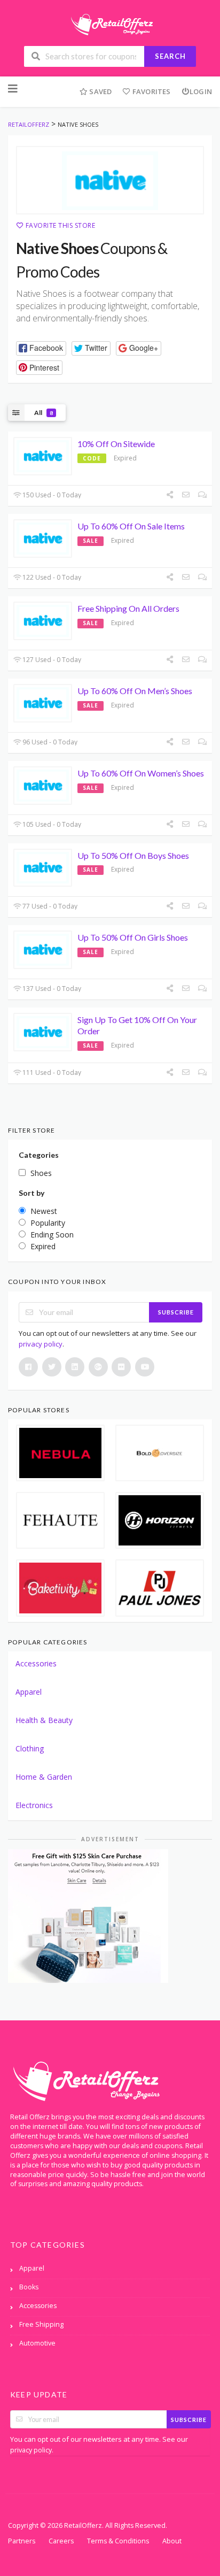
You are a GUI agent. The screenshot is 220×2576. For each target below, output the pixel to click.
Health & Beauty (44, 1720)
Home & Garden (44, 1777)
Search (170, 56)
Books (29, 2287)
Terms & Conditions (118, 2541)
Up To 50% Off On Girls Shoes (133, 937)
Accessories (36, 1663)
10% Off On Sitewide (116, 444)
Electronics (34, 1805)
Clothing (30, 1748)
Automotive (37, 2343)
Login (201, 91)
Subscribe (176, 1312)
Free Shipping (41, 2324)
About (172, 2541)
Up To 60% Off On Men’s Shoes (135, 691)
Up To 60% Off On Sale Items (131, 526)
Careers (61, 2541)
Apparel (29, 1692)
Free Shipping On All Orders (128, 608)
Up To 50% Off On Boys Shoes (133, 855)
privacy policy (41, 1344)
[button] (41, 348)
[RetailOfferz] (110, 23)
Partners (22, 2541)
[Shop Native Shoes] (110, 180)
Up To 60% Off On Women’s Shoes (141, 773)
